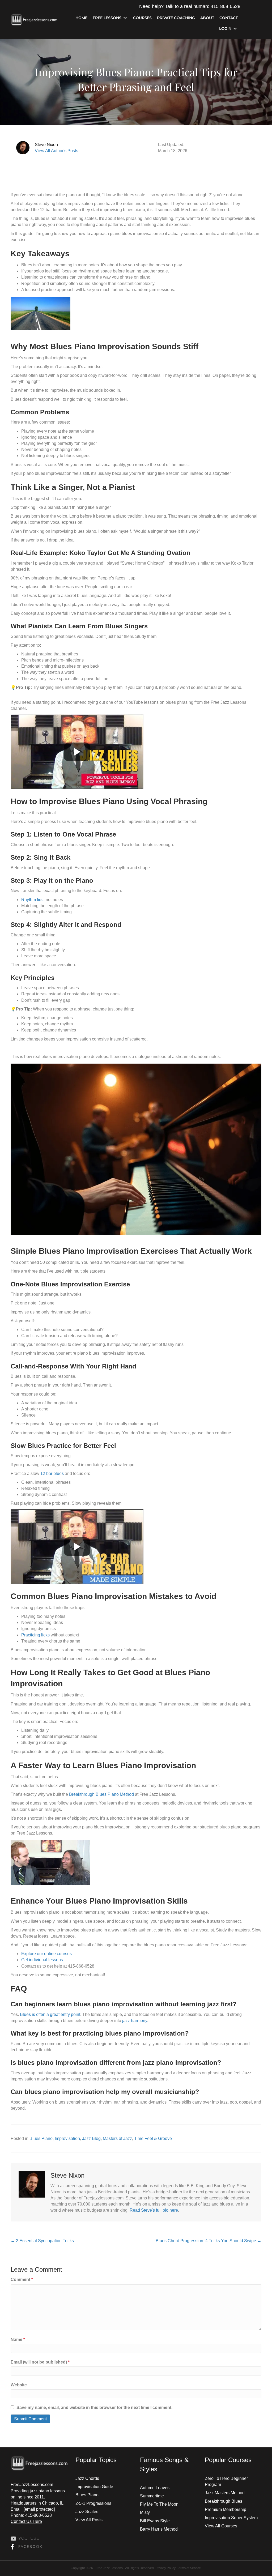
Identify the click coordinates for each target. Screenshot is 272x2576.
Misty (145, 2512)
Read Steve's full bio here (154, 2210)
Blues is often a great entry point (50, 2014)
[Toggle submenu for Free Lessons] (125, 18)
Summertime (152, 2496)
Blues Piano (41, 2138)
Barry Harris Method (159, 2529)
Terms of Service (189, 2568)
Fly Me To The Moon (159, 2504)
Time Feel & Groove (153, 2138)
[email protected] (39, 2509)
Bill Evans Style (155, 2521)
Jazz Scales (87, 2512)
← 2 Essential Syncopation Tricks (42, 2241)
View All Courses (221, 2526)
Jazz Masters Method (225, 2493)
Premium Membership (226, 2509)
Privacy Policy (165, 2568)
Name (18, 2340)
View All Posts (89, 2520)
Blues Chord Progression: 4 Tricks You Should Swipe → (209, 2241)
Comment (22, 2279)
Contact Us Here (26, 2521)
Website (19, 2385)
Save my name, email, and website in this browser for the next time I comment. (94, 2407)
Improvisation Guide (94, 2487)
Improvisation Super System (231, 2518)
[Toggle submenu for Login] (235, 29)
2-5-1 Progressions (93, 2503)
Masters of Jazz (117, 2138)
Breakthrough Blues (224, 2501)
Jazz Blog (91, 2138)
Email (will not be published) (40, 2362)
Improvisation (67, 2138)
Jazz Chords (87, 2478)
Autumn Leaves (155, 2488)
